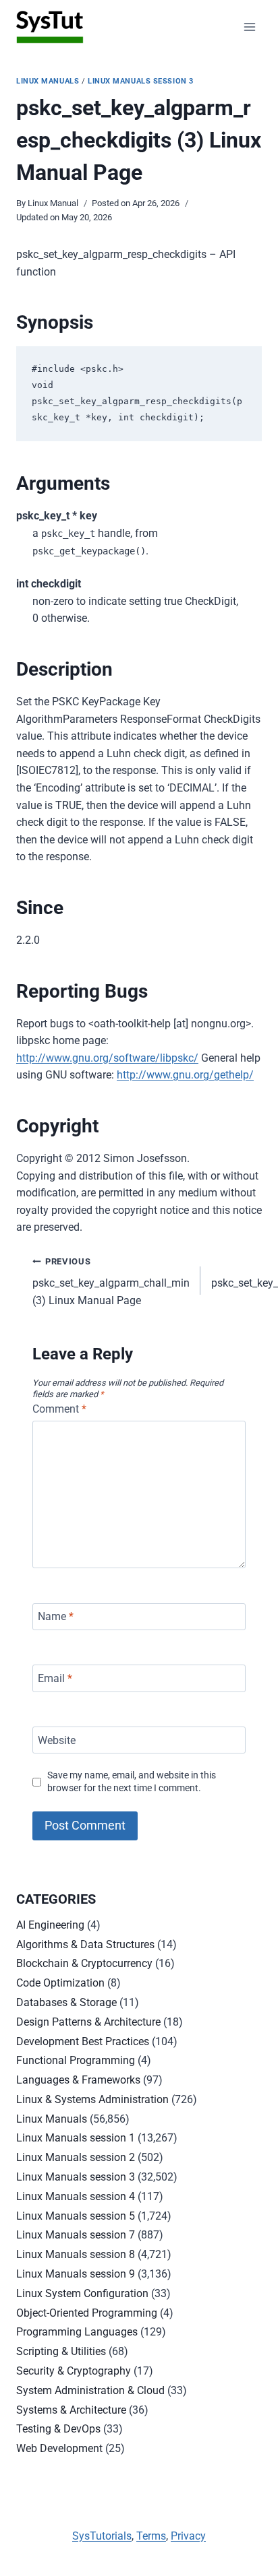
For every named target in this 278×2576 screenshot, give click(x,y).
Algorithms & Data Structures (85, 1944)
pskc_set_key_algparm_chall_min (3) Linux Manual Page (111, 1282)
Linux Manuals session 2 (76, 2157)
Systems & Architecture (71, 2410)
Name (56, 1616)
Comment (59, 1409)
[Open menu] (249, 27)
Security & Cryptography (74, 2371)
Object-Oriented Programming (87, 2313)
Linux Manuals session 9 (76, 2274)
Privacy (188, 2536)
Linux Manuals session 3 (141, 81)
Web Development (59, 2448)
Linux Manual (53, 203)
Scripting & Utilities (61, 2351)
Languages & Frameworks (78, 2080)
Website (57, 1740)
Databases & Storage (66, 2002)
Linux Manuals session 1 (76, 2138)
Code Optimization (60, 1983)
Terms (151, 2536)
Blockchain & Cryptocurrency (84, 1963)
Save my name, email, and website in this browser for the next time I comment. (132, 1782)
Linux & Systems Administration (92, 2099)
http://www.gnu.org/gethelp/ (185, 1075)
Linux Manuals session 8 (76, 2254)
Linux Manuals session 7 (76, 2235)
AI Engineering (50, 1925)
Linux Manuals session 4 (76, 2196)
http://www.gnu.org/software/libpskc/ (107, 1058)
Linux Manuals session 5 (76, 2216)
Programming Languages (77, 2332)
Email (55, 1678)
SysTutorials (102, 2536)
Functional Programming (76, 2060)
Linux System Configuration (82, 2293)
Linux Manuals (48, 81)
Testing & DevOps (58, 2429)
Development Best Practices (83, 2041)
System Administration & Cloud (90, 2390)
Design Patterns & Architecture (88, 2022)
